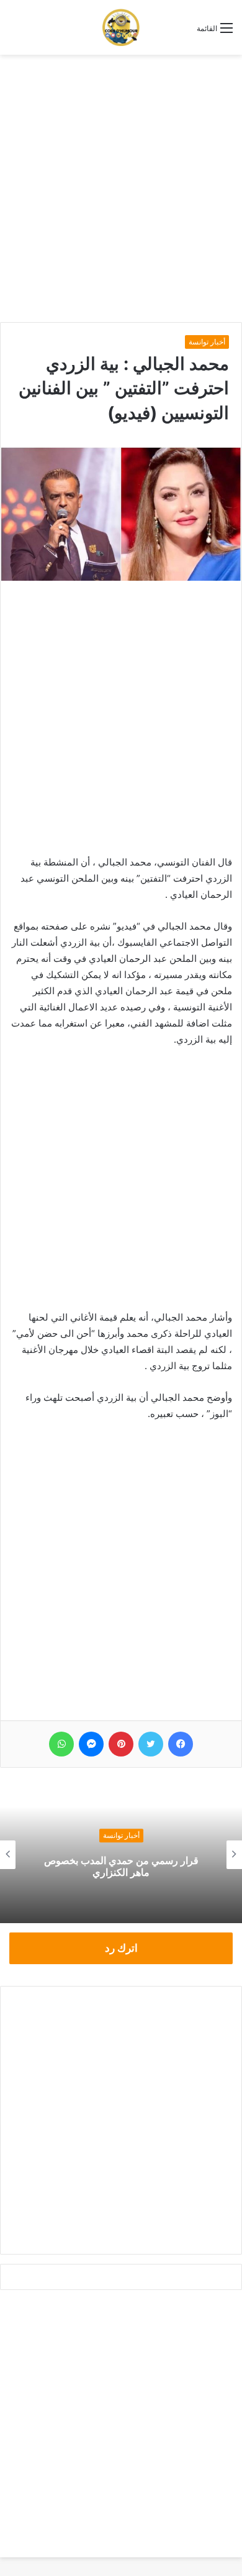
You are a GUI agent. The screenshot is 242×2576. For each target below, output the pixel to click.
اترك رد (121, 1948)
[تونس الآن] (121, 27)
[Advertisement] (121, 188)
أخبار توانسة (207, 342)
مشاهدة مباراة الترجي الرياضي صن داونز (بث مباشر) (106, 1866)
